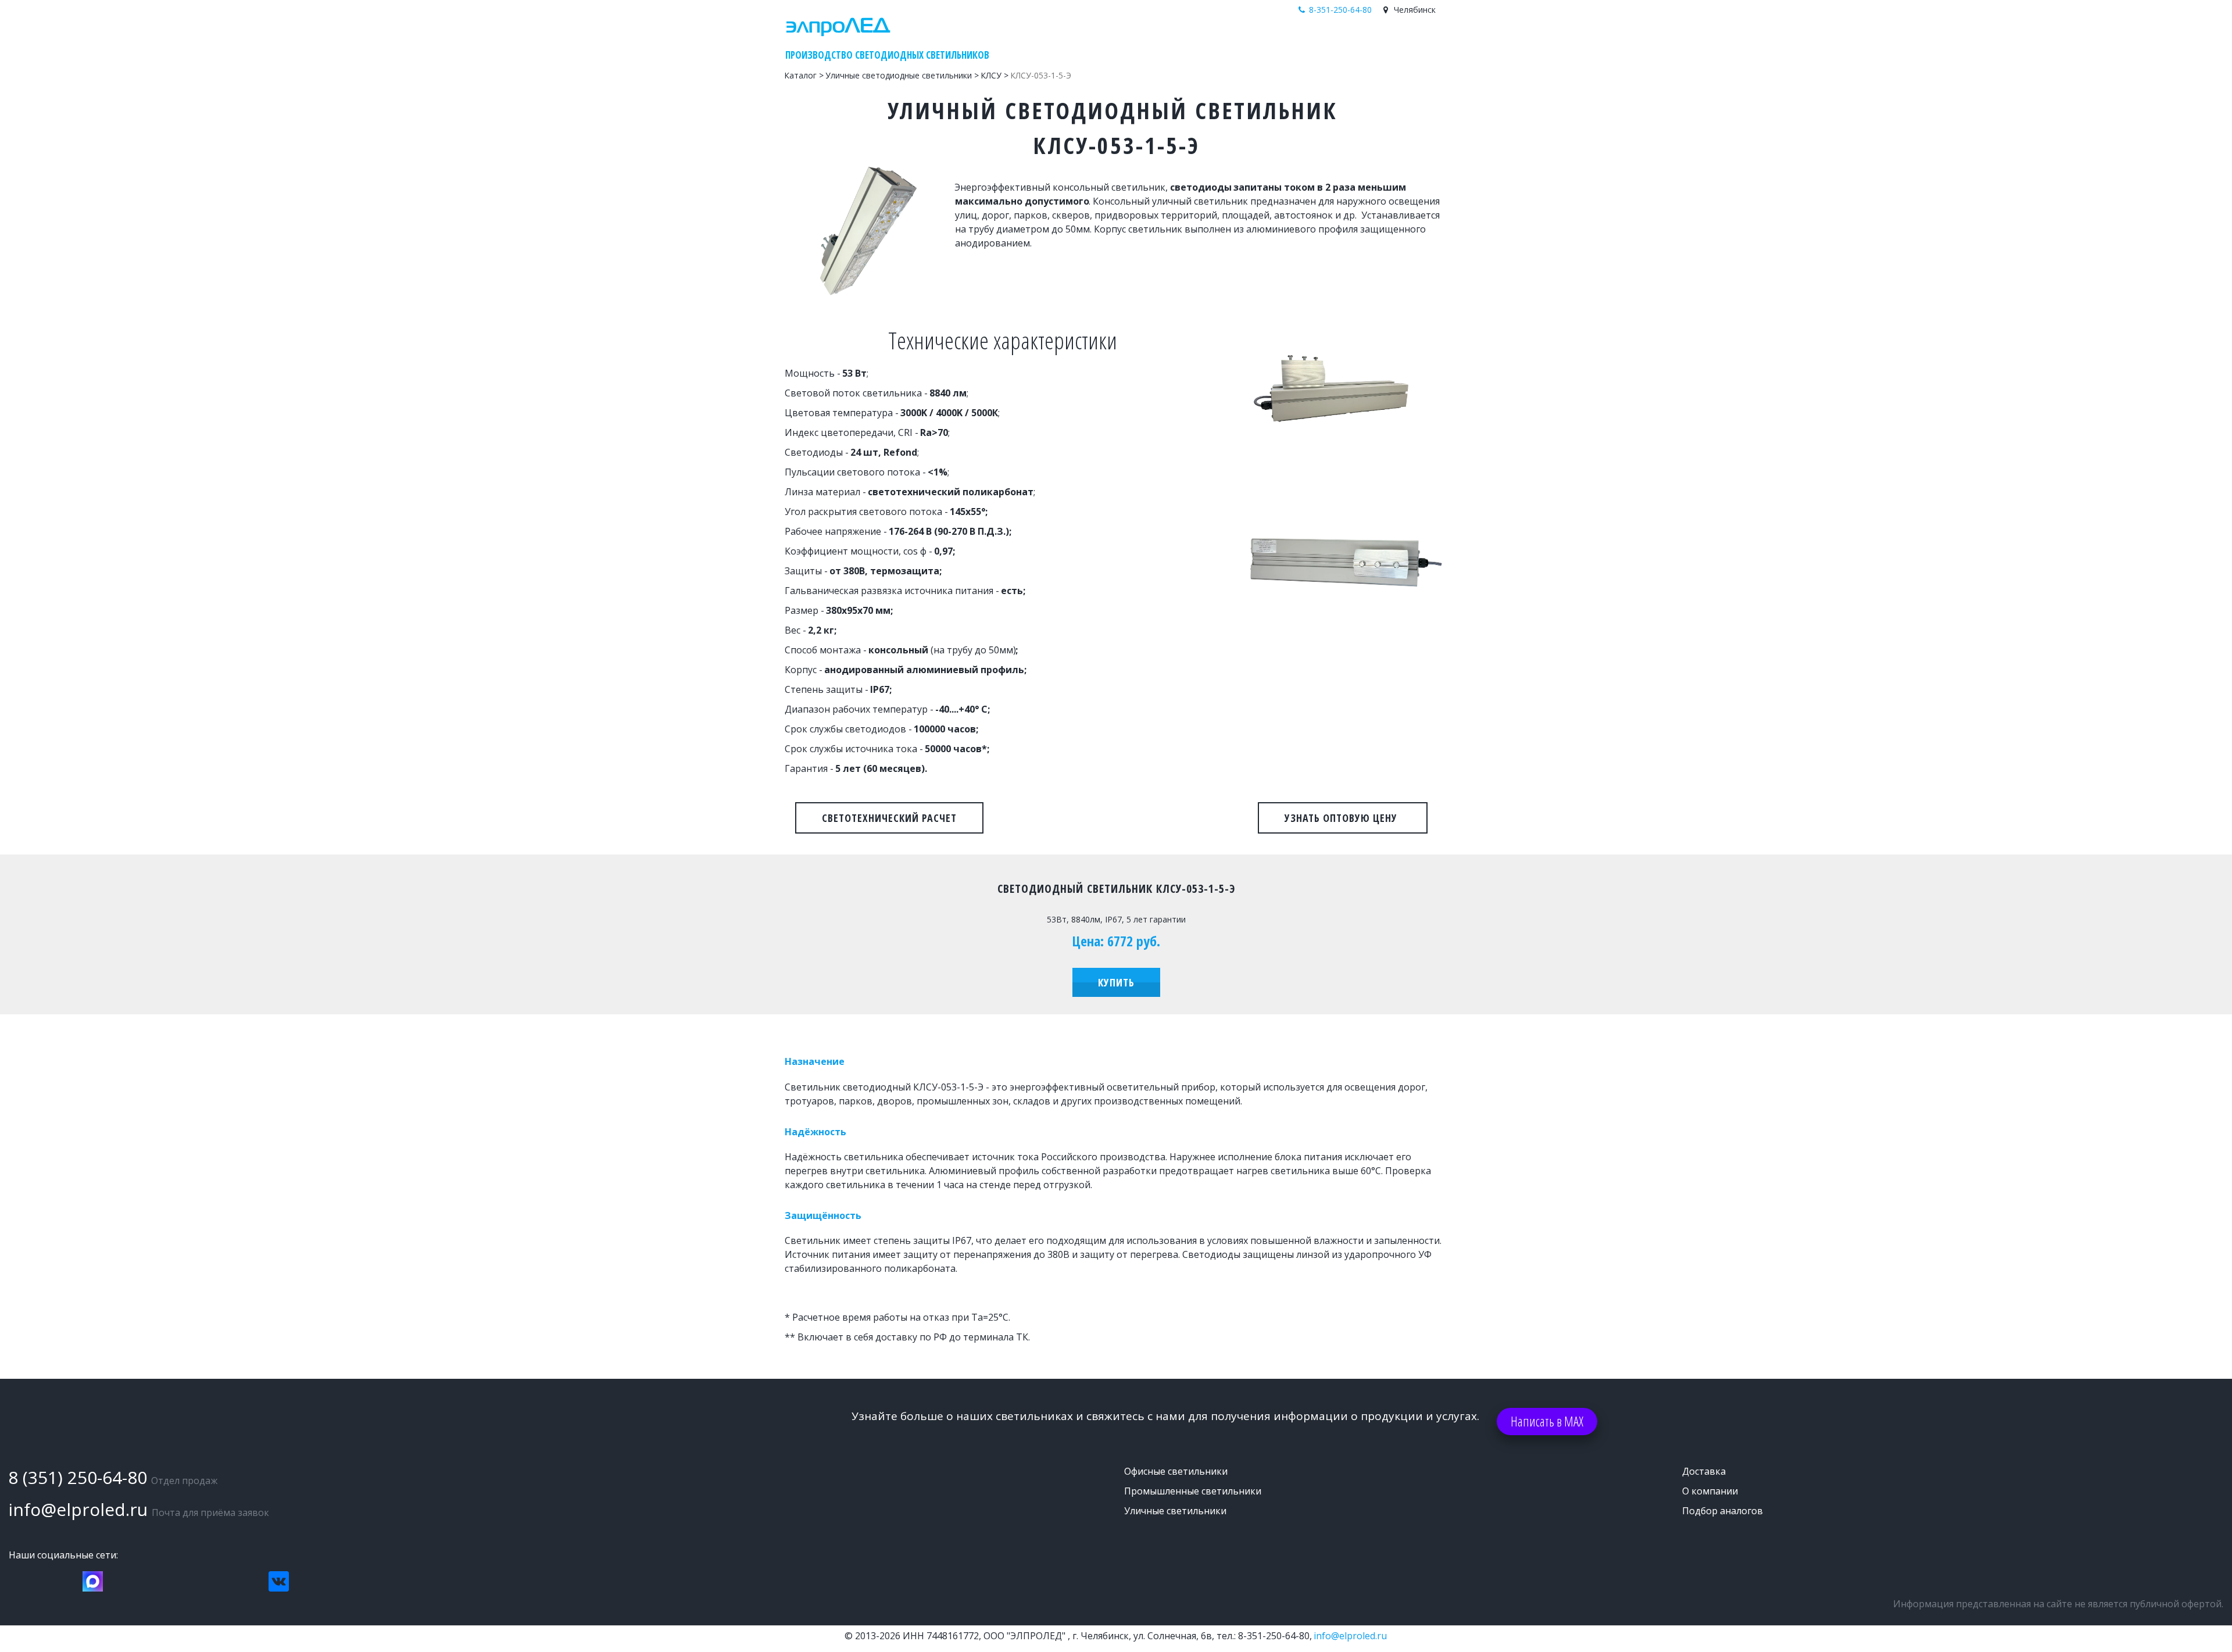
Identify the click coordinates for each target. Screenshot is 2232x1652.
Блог (1300, 43)
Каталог (1260, 43)
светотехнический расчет (889, 818)
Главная (1213, 43)
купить (1116, 982)
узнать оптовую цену (1343, 818)
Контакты (1385, 43)
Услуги (1336, 43)
